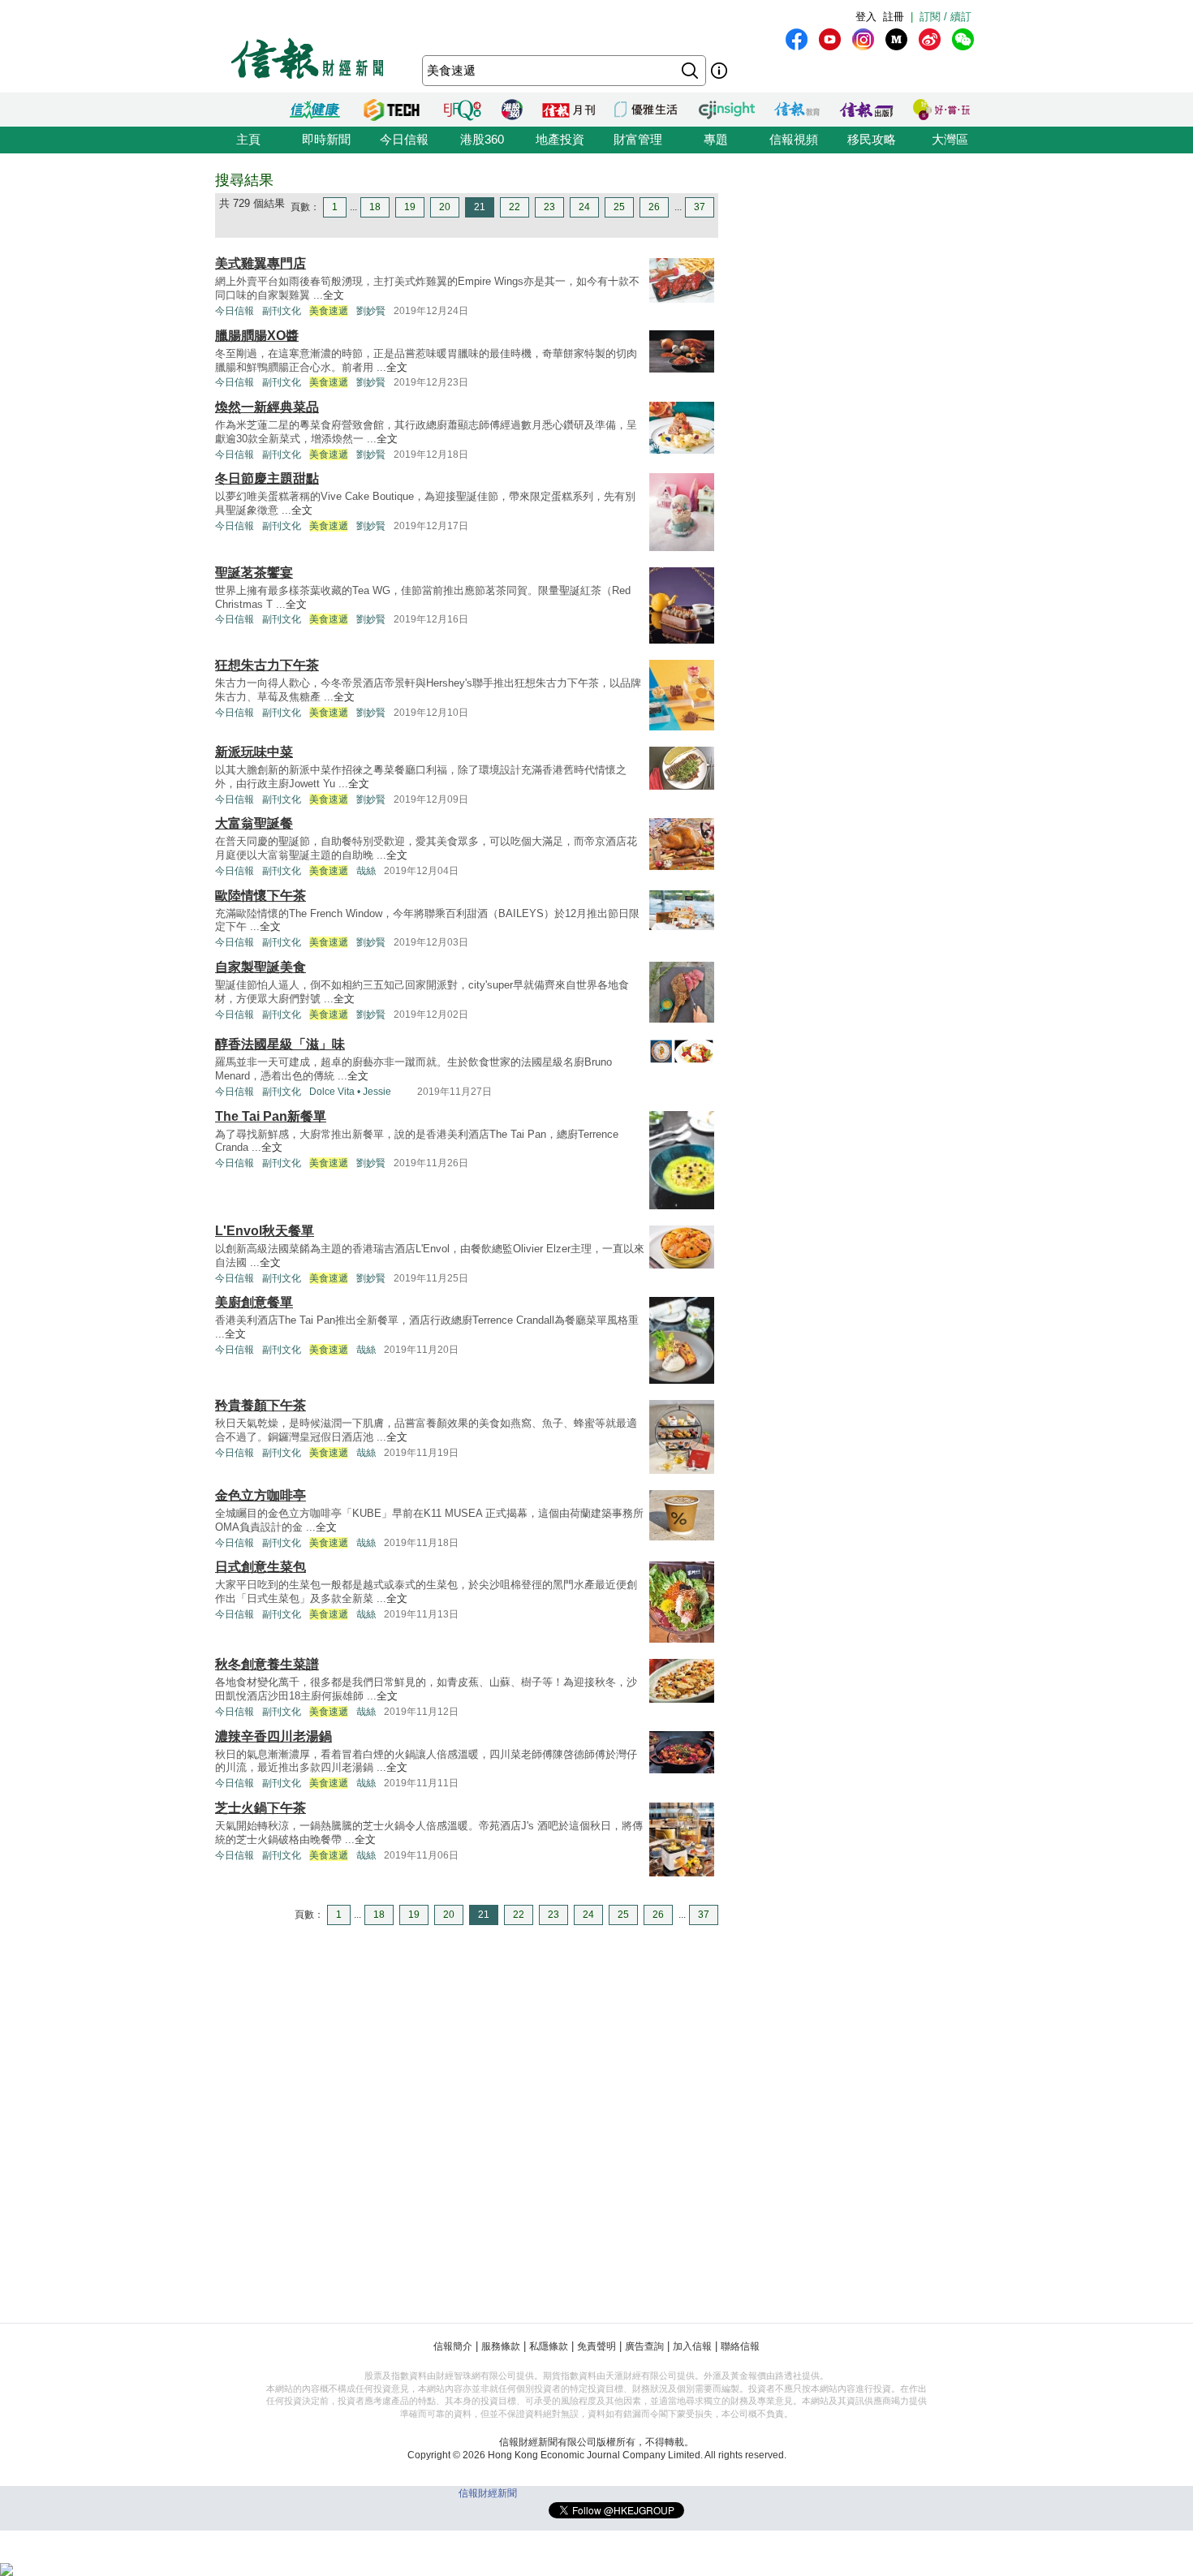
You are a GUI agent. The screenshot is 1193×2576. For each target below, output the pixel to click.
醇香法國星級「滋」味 (280, 1044)
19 (410, 207)
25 (619, 207)
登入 (866, 17)
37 (700, 207)
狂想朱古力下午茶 (267, 665)
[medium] (896, 39)
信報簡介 (453, 2346)
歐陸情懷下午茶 (261, 896)
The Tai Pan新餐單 (271, 1116)
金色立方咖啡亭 (261, 1495)
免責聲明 (596, 2346)
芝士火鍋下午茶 (261, 1808)
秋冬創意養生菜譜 (267, 1664)
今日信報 (404, 139)
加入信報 (692, 2346)
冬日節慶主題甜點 (267, 478)
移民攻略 (872, 139)
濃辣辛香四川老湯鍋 (273, 1736)
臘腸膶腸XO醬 (257, 336)
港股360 (482, 139)
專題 (716, 139)
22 (515, 207)
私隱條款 (549, 2346)
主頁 (248, 139)
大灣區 (950, 139)
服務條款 (501, 2346)
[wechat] (963, 39)
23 (549, 207)
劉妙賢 (371, 311)
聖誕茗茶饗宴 (254, 573)
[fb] (797, 39)
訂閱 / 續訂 (945, 17)
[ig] (863, 39)
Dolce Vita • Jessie (350, 1092)
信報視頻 (794, 139)
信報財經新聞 (488, 2493)
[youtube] (830, 39)
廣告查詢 (644, 2346)
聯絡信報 (740, 2346)
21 (480, 207)
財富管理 (638, 139)
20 (445, 207)
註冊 (894, 17)
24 (584, 207)
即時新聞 (326, 139)
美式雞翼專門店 (261, 263)
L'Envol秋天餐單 (265, 1231)
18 (375, 207)
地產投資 (560, 139)
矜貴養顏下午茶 (261, 1405)
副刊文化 (282, 311)
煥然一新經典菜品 (267, 407)
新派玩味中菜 (254, 752)
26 (654, 207)
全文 (334, 295)
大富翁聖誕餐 (254, 823)
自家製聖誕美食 (261, 967)
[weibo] (930, 39)
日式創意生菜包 (261, 1567)
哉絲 (366, 871)
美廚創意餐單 (254, 1302)
